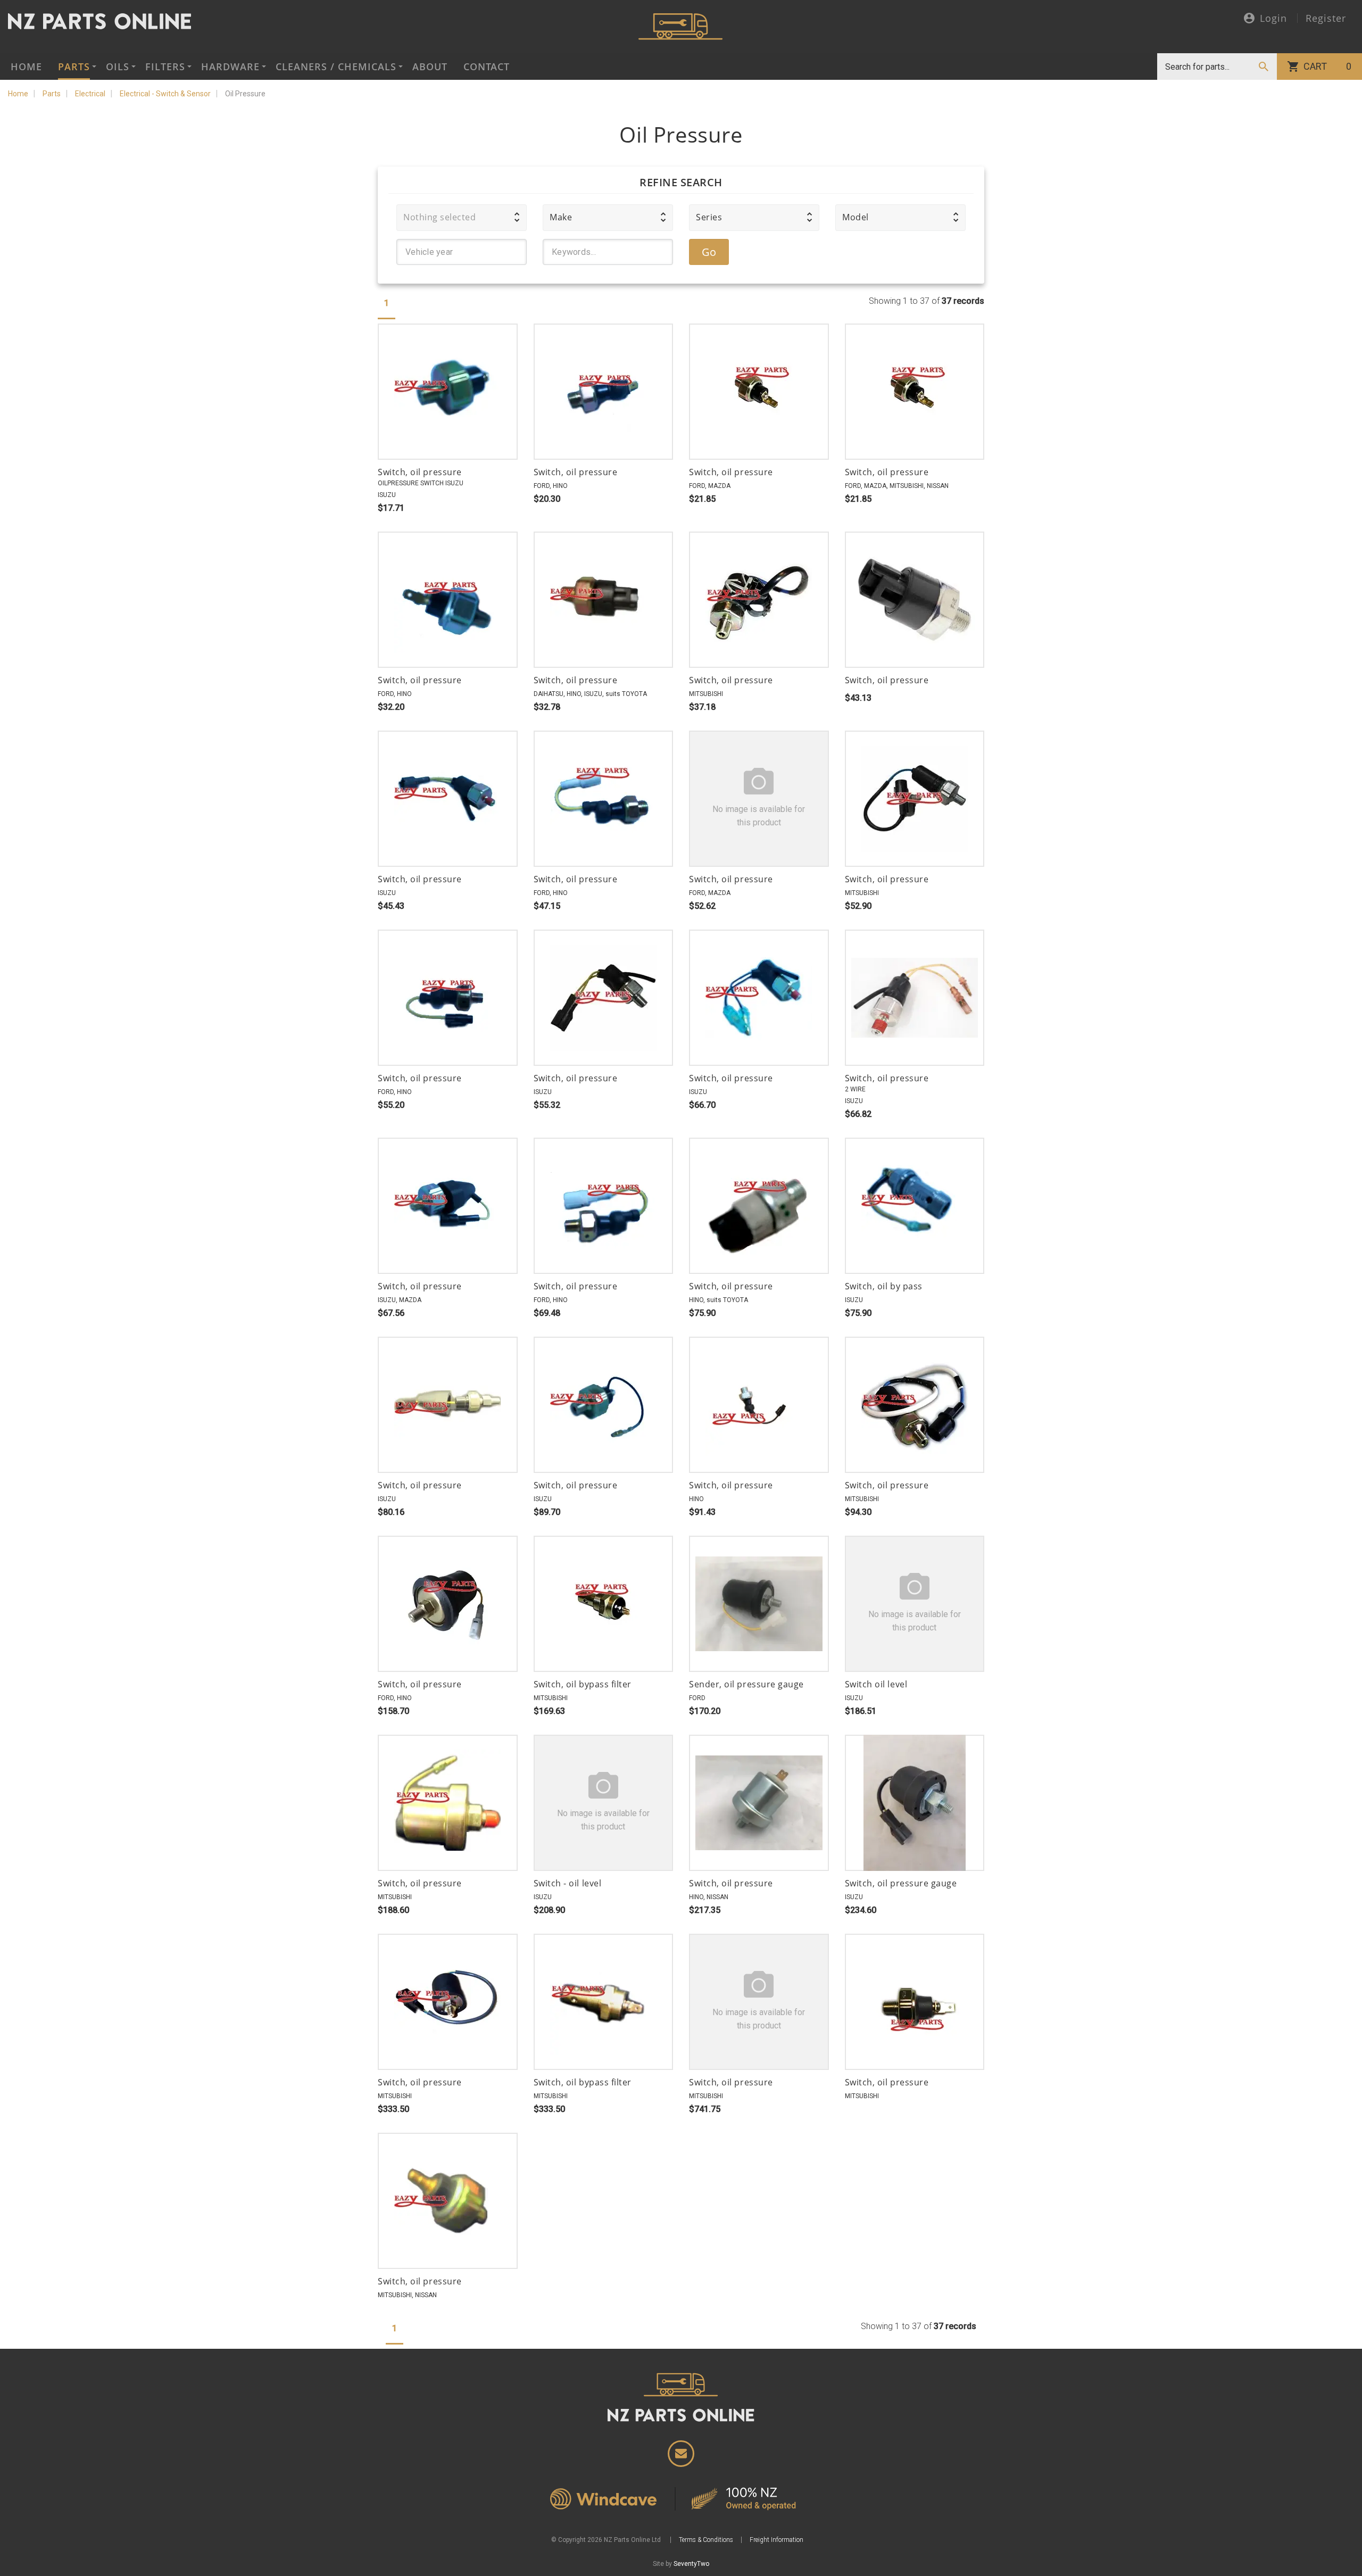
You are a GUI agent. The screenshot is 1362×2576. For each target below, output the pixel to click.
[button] (462, 218)
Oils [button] (118, 67)
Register (1326, 18)
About (430, 67)
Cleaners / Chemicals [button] (336, 67)
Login (1273, 19)
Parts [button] (74, 67)
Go (709, 252)
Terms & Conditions (706, 2540)
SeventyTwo (691, 2564)
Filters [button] (165, 67)
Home (26, 67)
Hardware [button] (230, 67)
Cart (1327, 66)
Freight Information (776, 2540)
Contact (487, 67)
